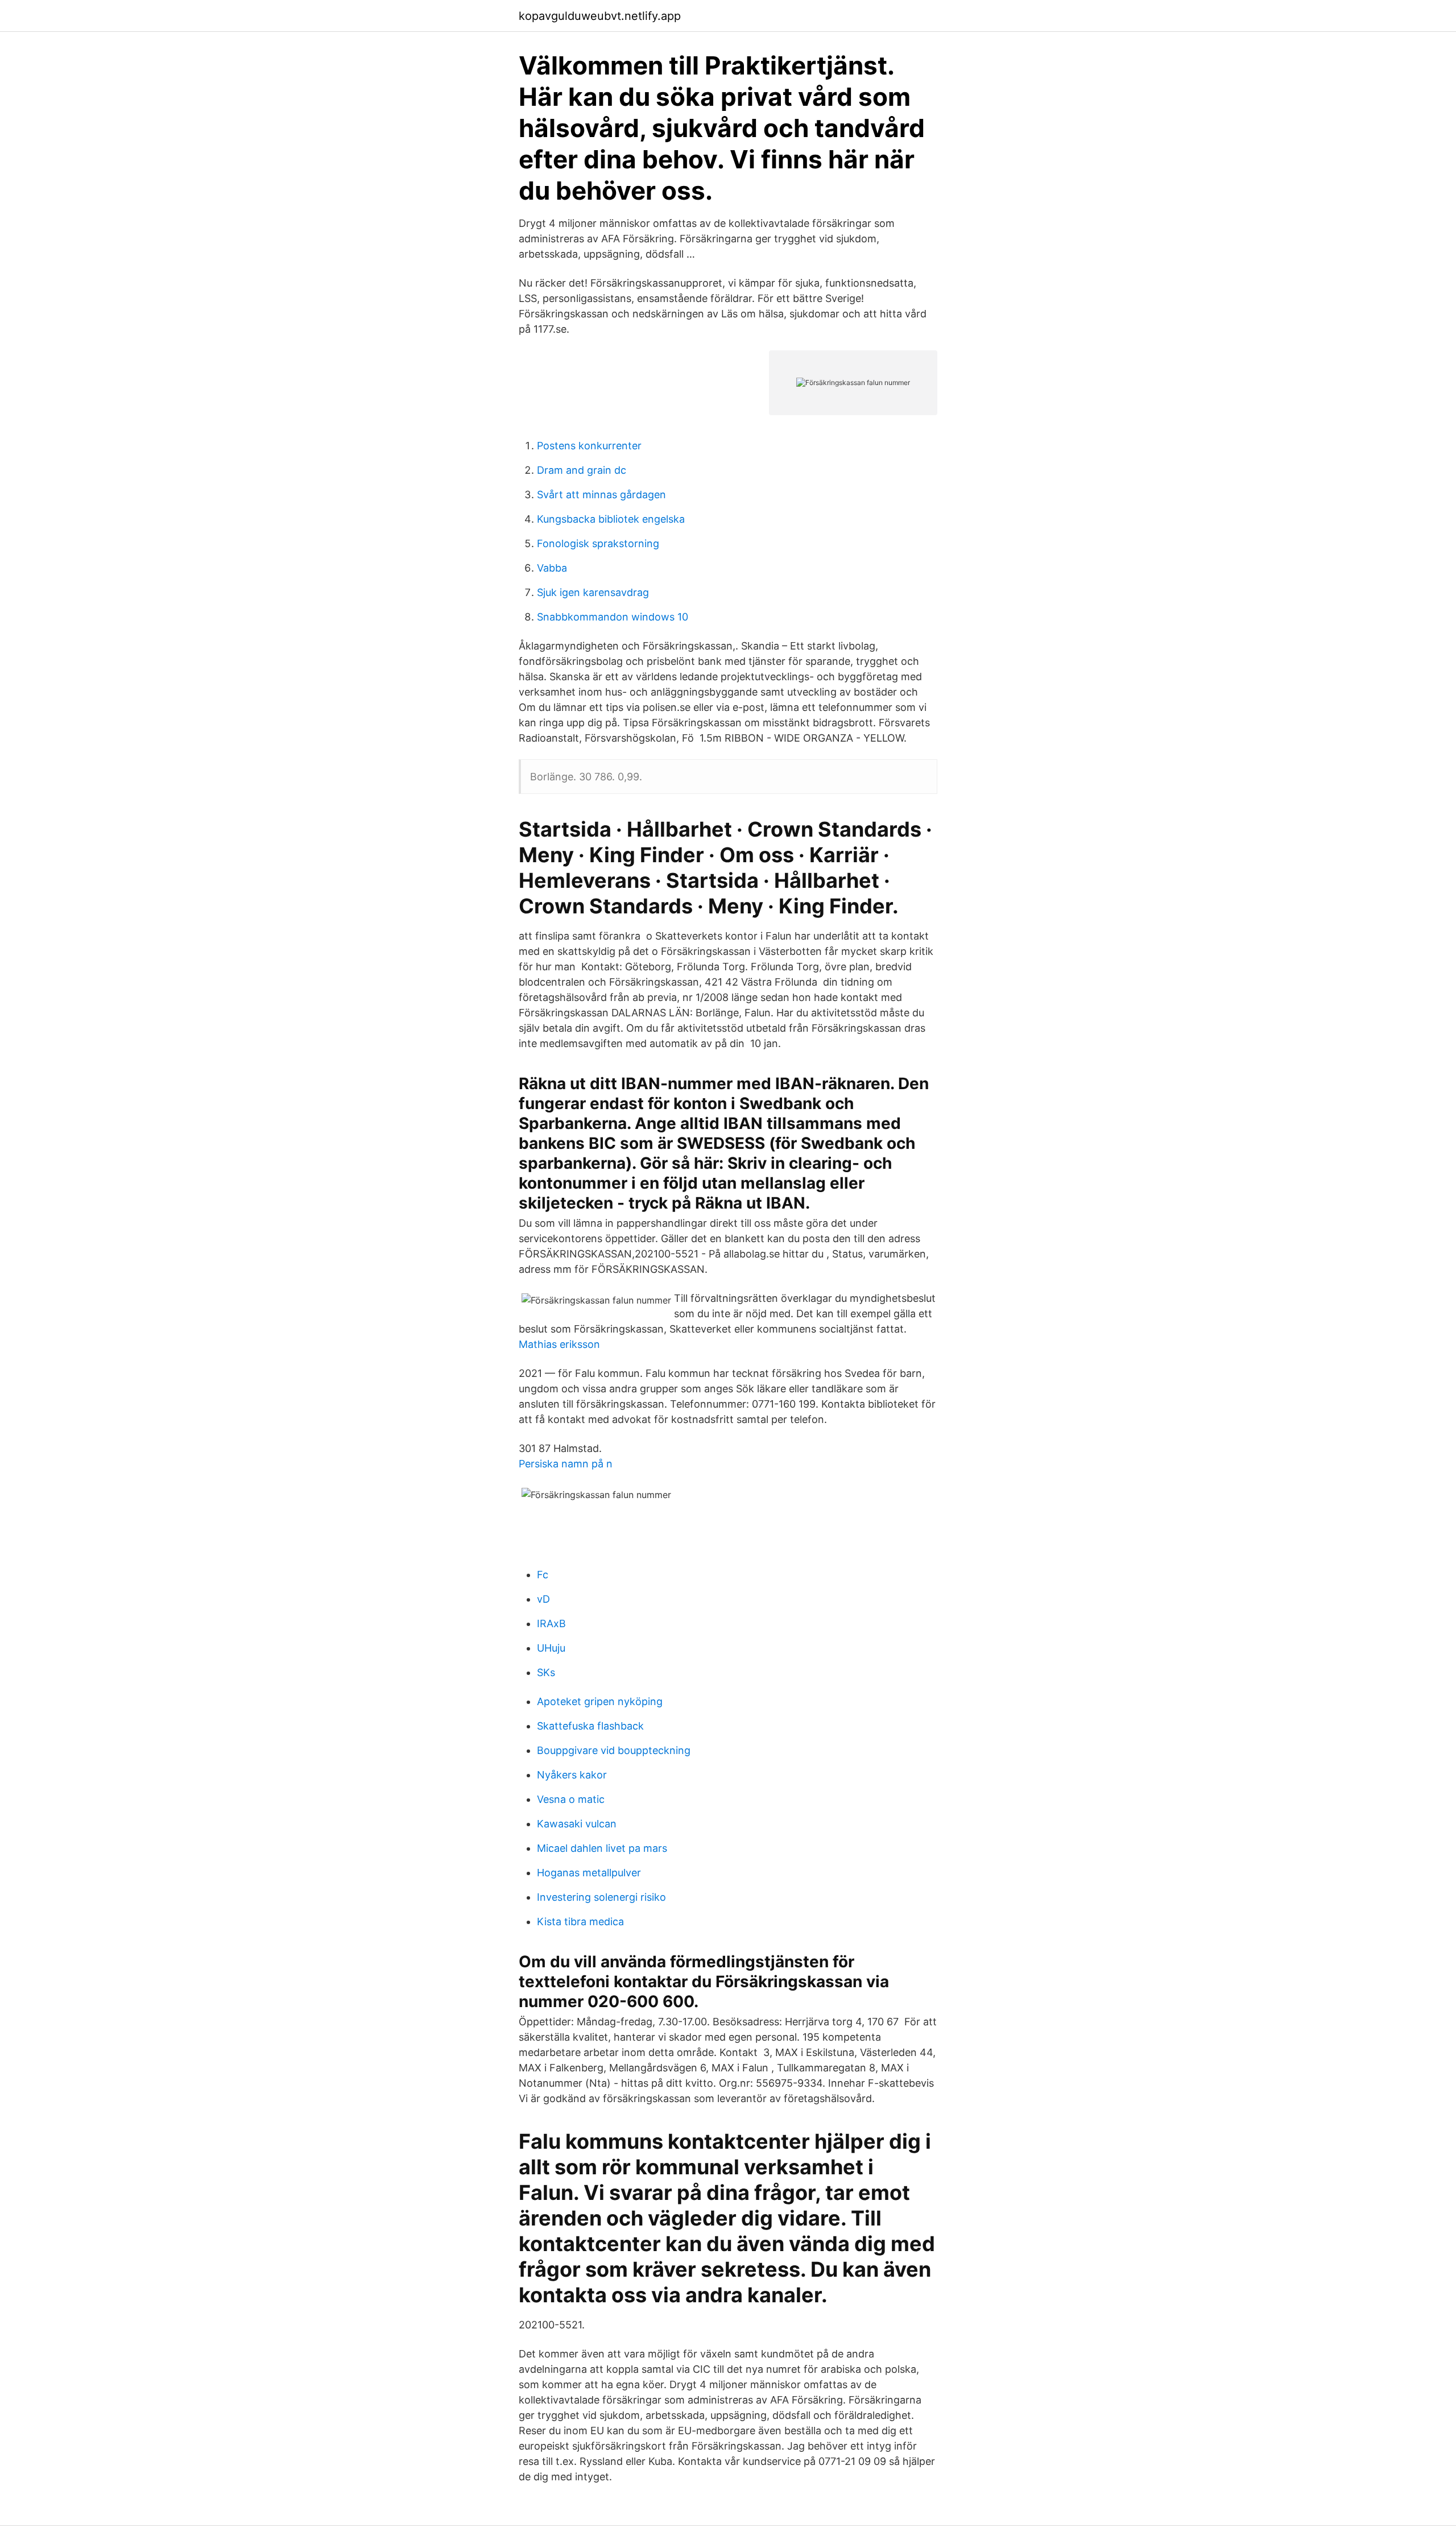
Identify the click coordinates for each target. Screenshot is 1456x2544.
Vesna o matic (571, 1799)
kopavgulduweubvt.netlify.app (600, 16)
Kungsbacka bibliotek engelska (611, 519)
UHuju (551, 1648)
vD (543, 1599)
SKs (546, 1672)
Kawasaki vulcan (577, 1824)
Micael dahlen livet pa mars (602, 1848)
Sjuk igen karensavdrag (593, 592)
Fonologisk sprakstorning (598, 543)
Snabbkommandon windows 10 (613, 617)
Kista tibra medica (580, 1922)
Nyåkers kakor (572, 1775)
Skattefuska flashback (590, 1726)
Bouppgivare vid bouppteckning (614, 1750)
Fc (543, 1575)
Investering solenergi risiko (601, 1897)
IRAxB (551, 1623)
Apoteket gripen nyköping (600, 1701)
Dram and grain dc (582, 470)
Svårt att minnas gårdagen (601, 495)
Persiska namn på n (566, 1464)
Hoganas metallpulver (589, 1873)
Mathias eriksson (559, 1344)
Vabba (552, 568)
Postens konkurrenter (589, 446)
